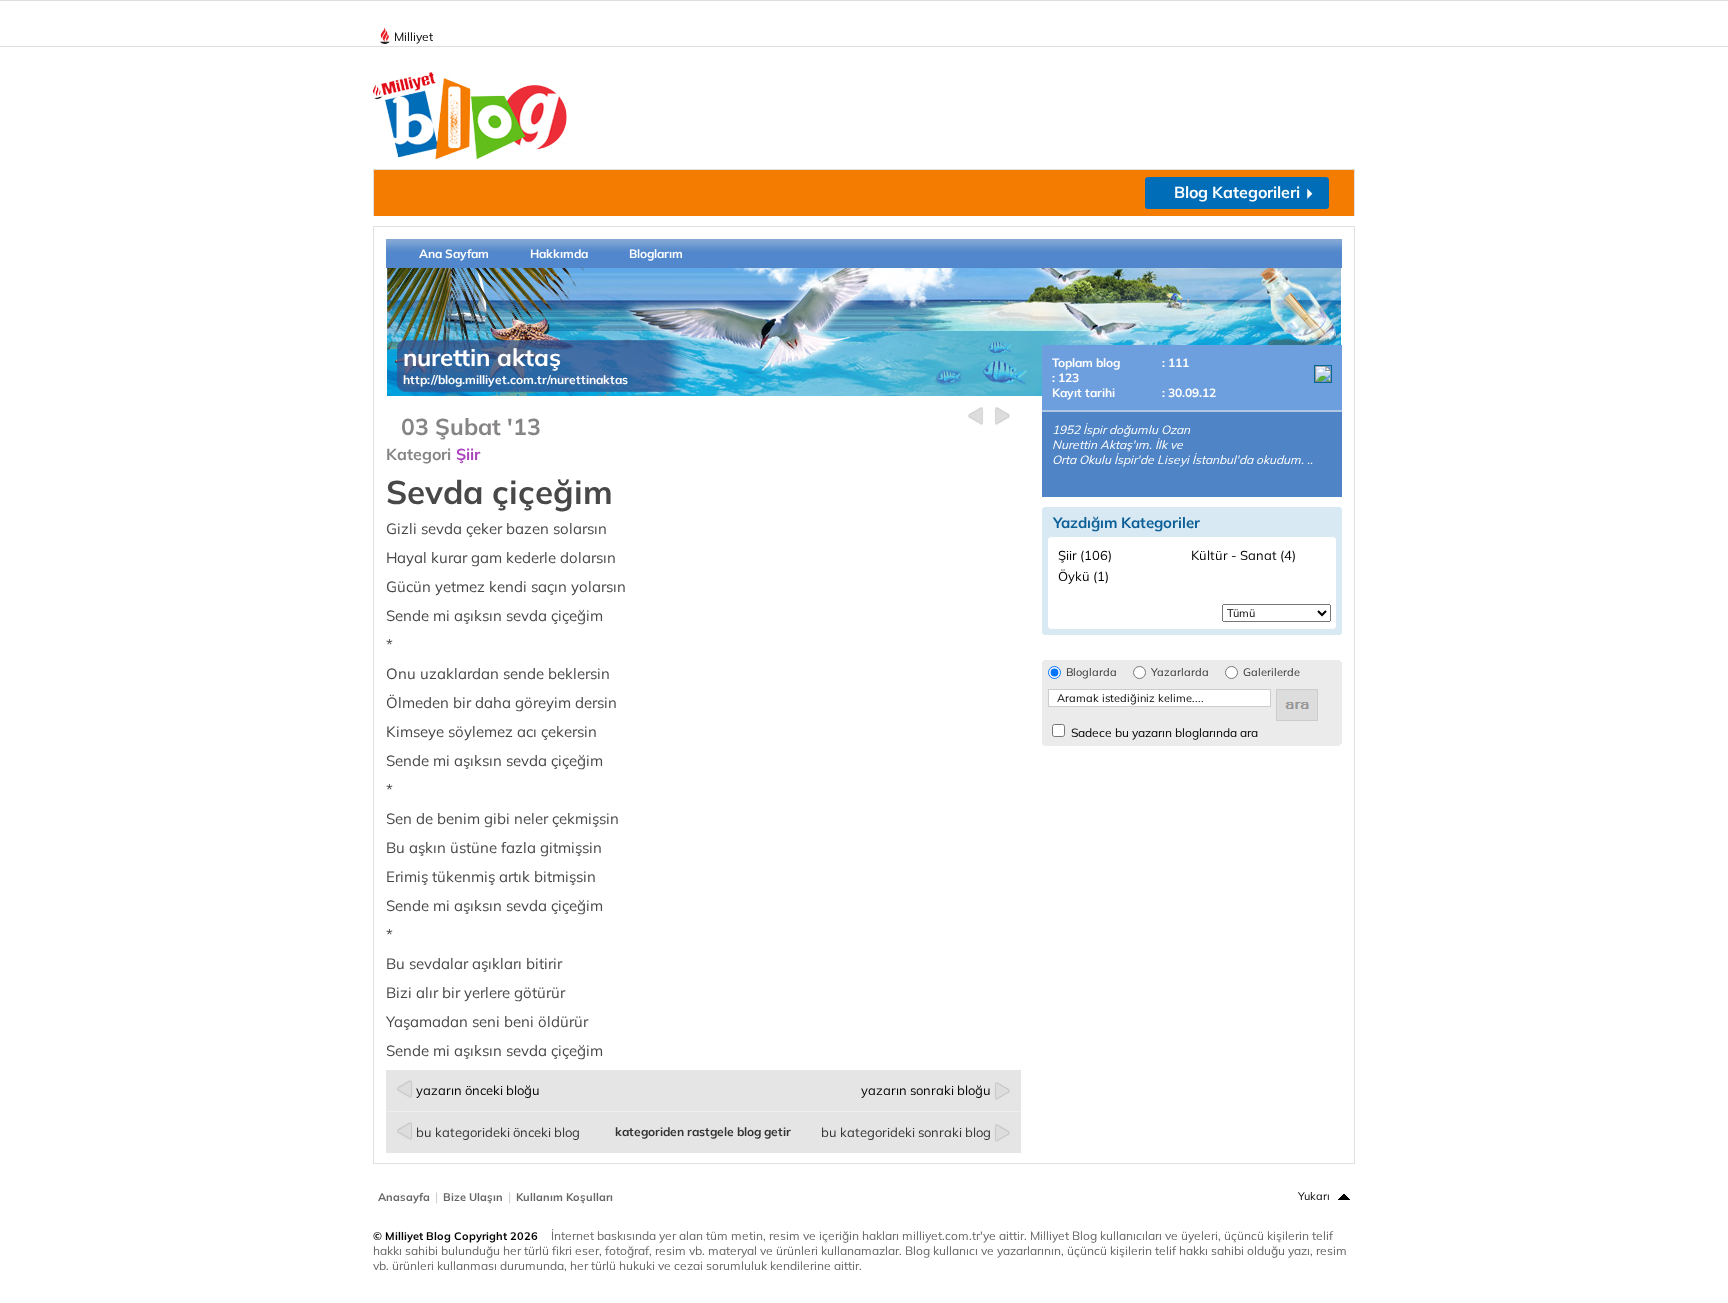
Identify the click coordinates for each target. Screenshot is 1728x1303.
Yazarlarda (1180, 672)
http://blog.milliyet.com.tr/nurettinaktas (515, 379)
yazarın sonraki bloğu (926, 1090)
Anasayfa (404, 1197)
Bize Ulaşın (473, 1197)
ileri (1002, 416)
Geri (975, 416)
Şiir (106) (1085, 555)
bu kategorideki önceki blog (498, 1132)
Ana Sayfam (454, 253)
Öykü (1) (1083, 576)
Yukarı (1314, 1196)
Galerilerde (1271, 672)
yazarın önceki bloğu (478, 1090)
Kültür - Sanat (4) (1243, 555)
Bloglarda (1091, 672)
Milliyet (413, 36)
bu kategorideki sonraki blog (906, 1132)
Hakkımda (559, 253)
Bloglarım (656, 253)
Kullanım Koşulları (564, 1197)
